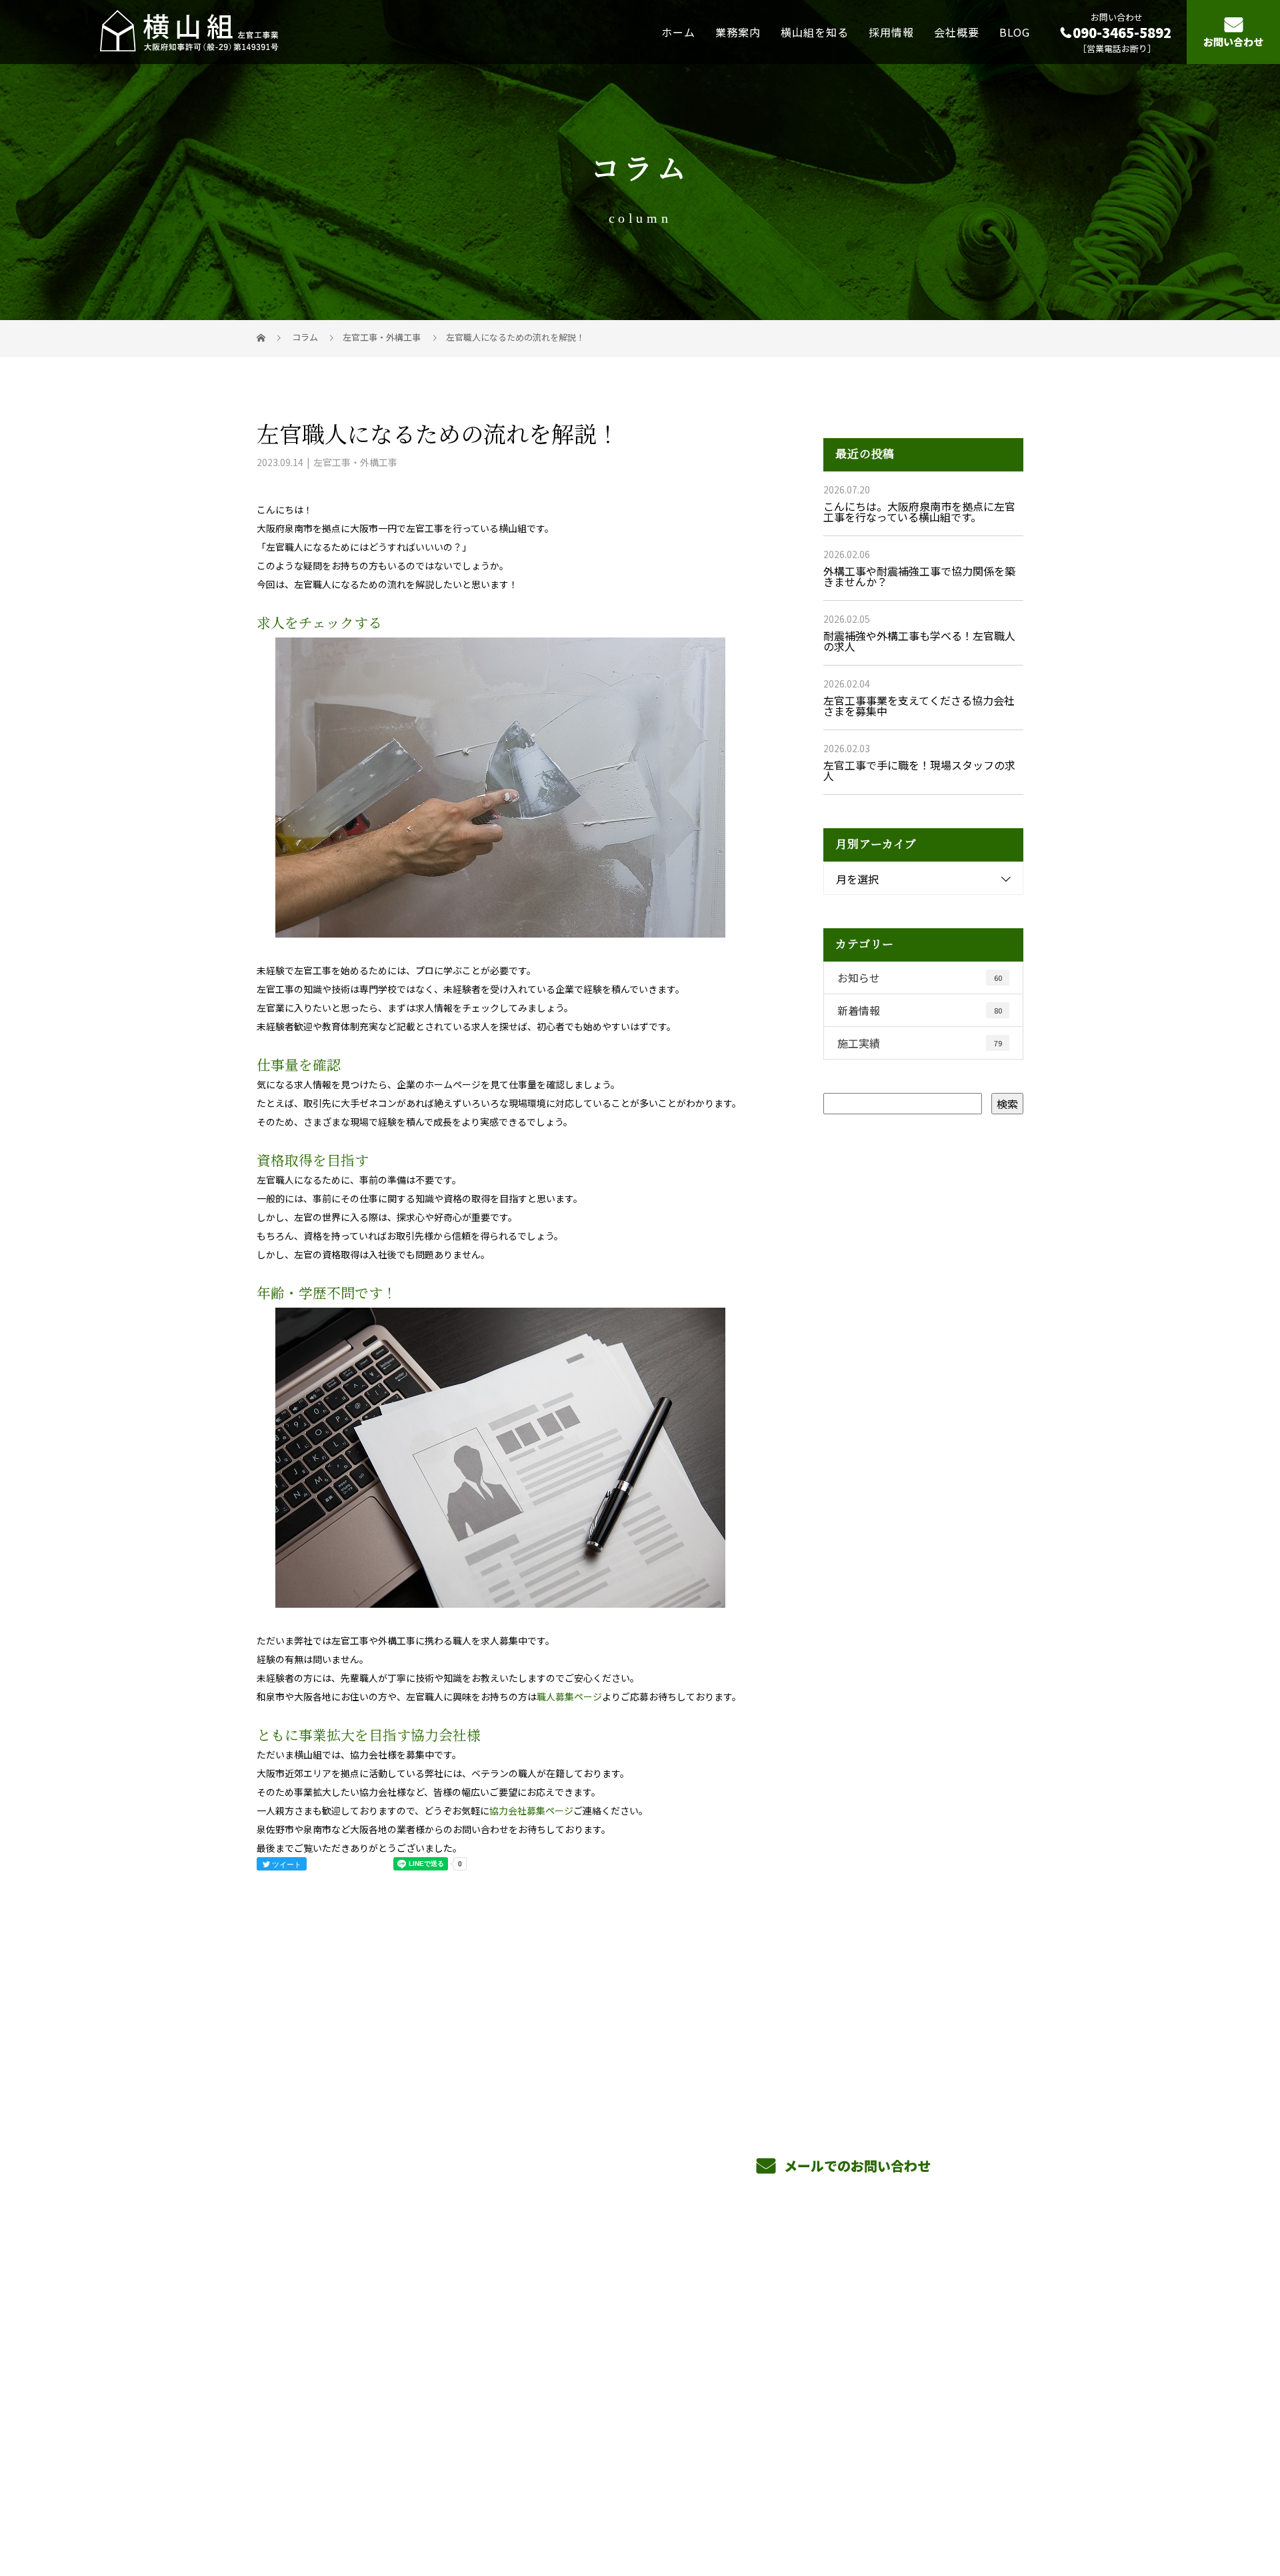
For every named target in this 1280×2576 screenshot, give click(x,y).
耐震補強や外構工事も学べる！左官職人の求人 (919, 641)
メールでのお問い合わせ (856, 2166)
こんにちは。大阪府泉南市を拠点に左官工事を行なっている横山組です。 (919, 511)
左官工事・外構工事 (382, 337)
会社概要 (957, 31)
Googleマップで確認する (325, 2418)
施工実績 (920, 1043)
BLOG (1015, 31)
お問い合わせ (1233, 42)
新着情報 (920, 1010)
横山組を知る (815, 31)
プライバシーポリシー (968, 2503)
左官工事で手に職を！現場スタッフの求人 (919, 770)
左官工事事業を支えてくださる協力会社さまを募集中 (919, 706)
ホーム (678, 31)
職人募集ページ (569, 1696)
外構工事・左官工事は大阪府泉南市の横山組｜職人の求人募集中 (389, 2502)
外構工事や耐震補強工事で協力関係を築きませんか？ (919, 576)
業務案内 (738, 31)
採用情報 (891, 31)
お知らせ (920, 978)
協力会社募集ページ (531, 1810)
